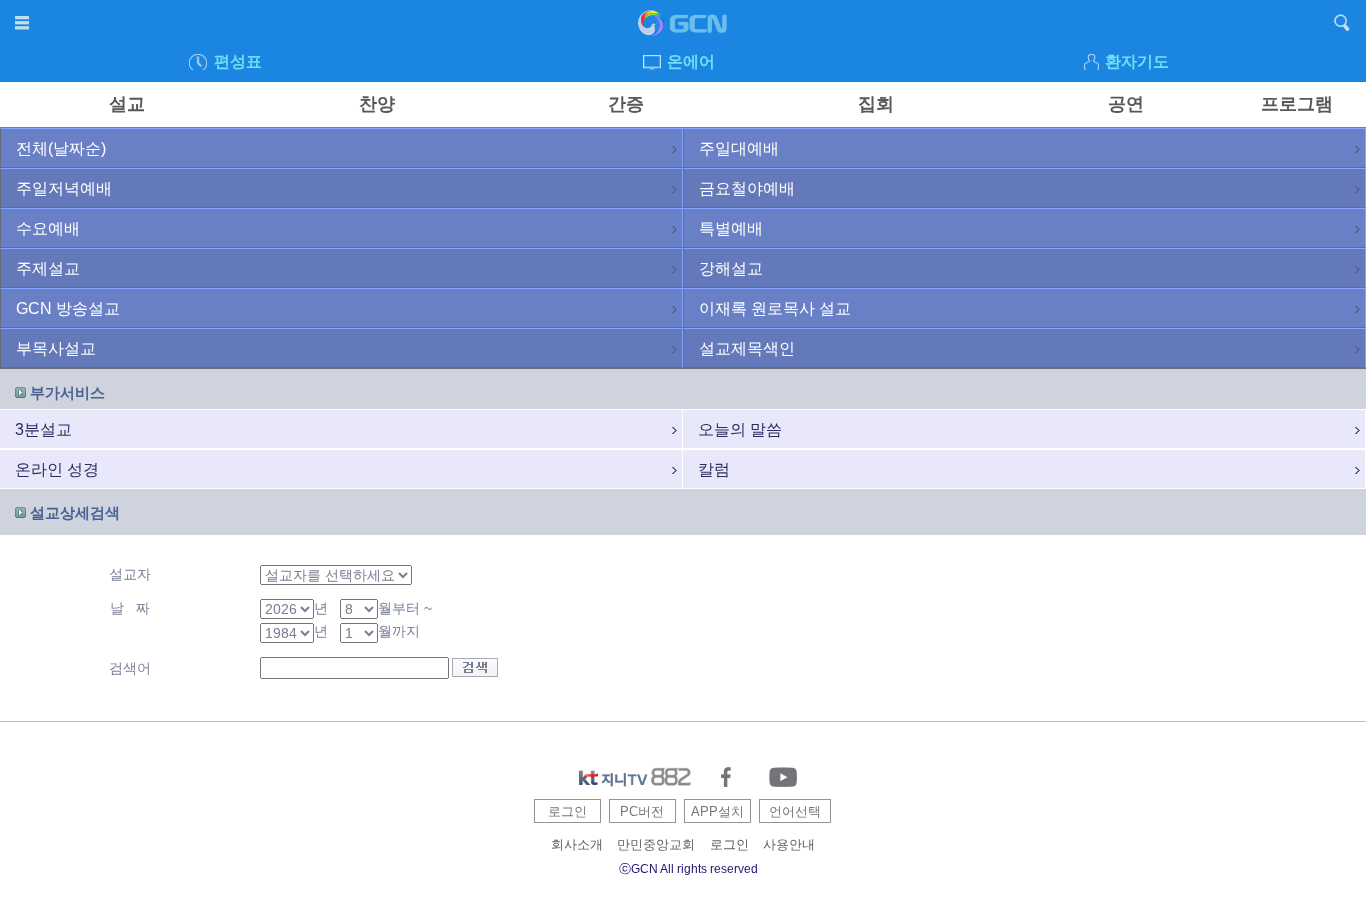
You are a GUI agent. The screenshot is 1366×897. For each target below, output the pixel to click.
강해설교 (731, 268)
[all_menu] (23, 26)
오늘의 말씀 (740, 429)
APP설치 (717, 811)
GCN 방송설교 (68, 308)
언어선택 (795, 811)
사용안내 (789, 844)
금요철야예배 (747, 188)
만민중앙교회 (656, 844)
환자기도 (1137, 61)
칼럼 (714, 469)
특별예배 (731, 228)
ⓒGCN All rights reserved (688, 869)
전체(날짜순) (61, 148)
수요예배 (48, 228)
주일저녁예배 (64, 188)
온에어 (691, 61)
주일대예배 (739, 148)
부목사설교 (56, 348)
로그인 (567, 811)
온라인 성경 (57, 469)
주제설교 (48, 268)
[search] (1342, 26)
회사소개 (577, 844)
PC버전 (642, 811)
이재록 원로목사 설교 (775, 308)
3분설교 (43, 429)
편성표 (238, 61)
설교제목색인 (747, 348)
